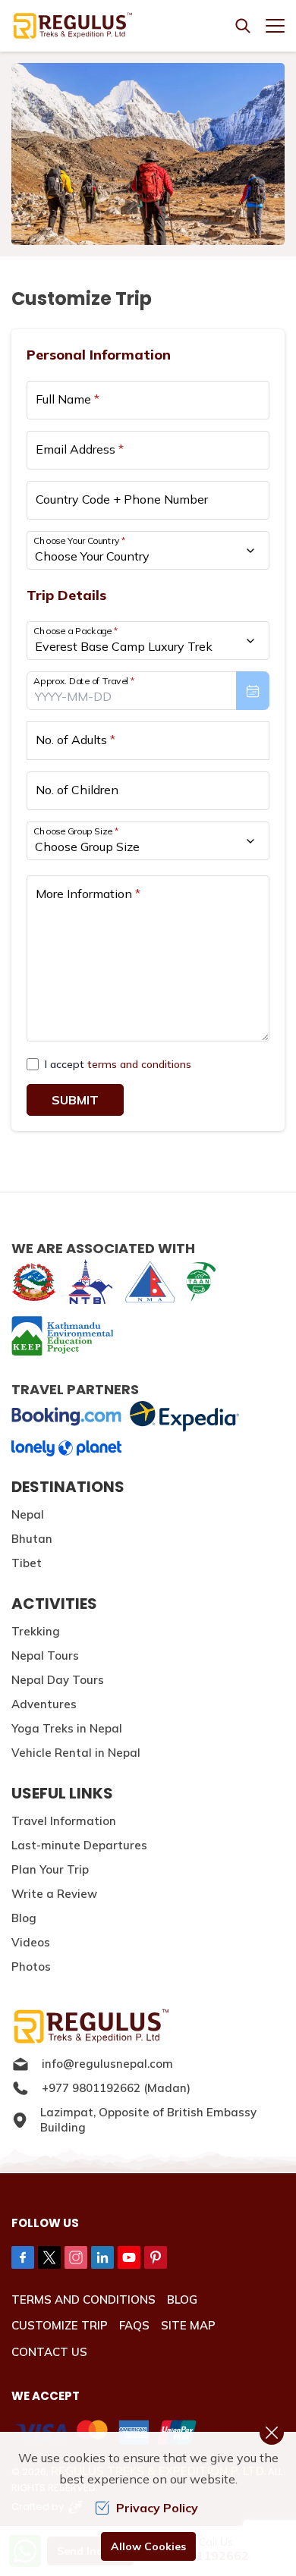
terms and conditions (139, 1064)
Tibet (27, 1563)
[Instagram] (76, 2257)
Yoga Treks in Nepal (67, 1728)
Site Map (188, 2325)
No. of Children (77, 790)
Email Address (80, 449)
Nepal (28, 1514)
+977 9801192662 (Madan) (116, 2088)
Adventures (44, 1704)
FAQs (134, 2325)
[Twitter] (49, 2257)
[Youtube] (129, 2257)
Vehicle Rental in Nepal (76, 1753)
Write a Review (54, 1894)
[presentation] (148, 691)
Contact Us (49, 2352)
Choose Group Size (76, 831)
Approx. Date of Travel (84, 681)
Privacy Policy (157, 2508)
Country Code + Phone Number (122, 499)
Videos (31, 1942)
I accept (118, 1064)
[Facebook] (23, 2257)
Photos (31, 1967)
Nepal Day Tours (58, 1680)
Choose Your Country (80, 540)
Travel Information (64, 1821)
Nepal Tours (45, 1656)
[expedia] (184, 1417)
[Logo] (148, 2026)
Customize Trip (60, 2325)
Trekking (36, 1631)
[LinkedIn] (102, 2257)
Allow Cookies (148, 2546)
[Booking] (66, 1417)
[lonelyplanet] (66, 1448)
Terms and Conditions (83, 2300)
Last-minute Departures (79, 1845)
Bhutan (32, 1539)
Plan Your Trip (50, 1869)
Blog (24, 1918)
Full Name (68, 399)
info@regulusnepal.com (107, 2064)
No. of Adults (76, 740)
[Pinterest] (156, 2257)
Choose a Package (76, 631)
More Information (88, 894)
